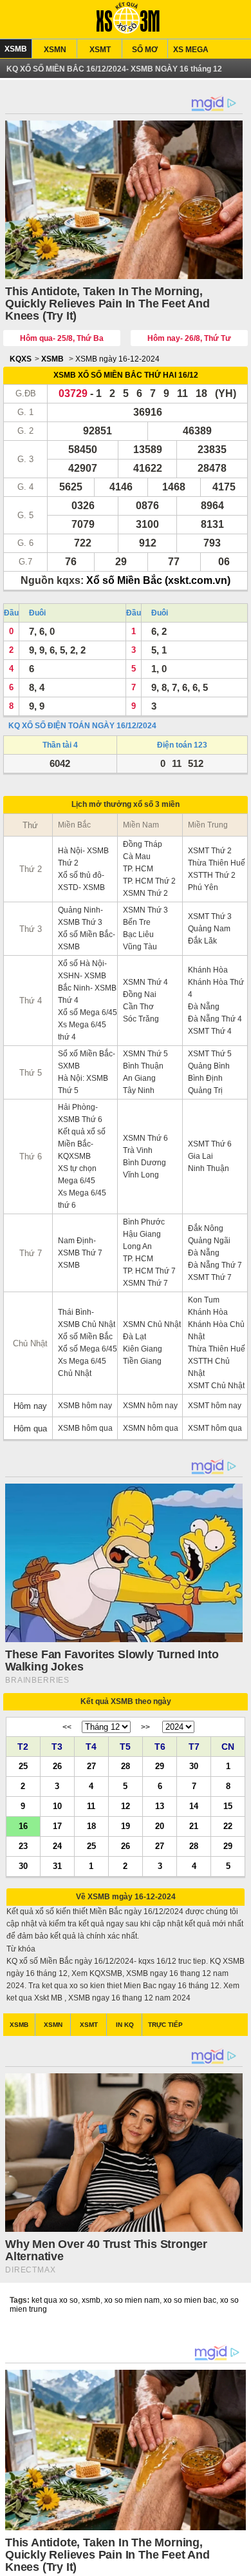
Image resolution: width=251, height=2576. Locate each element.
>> (145, 1727)
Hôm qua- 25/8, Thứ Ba (62, 338)
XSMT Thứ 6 (210, 1144)
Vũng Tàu (140, 947)
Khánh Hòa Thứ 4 (216, 988)
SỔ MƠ (145, 50)
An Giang (139, 1078)
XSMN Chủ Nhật (152, 1324)
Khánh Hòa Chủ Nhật (216, 1331)
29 (160, 1766)
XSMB (16, 49)
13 (160, 1806)
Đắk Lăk (202, 941)
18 (91, 1825)
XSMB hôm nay (85, 1406)
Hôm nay (30, 1406)
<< (67, 1727)
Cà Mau (137, 857)
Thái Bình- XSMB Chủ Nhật (87, 1318)
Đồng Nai (140, 994)
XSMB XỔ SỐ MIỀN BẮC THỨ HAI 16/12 (126, 375)
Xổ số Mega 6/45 (88, 1012)
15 (228, 1806)
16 (23, 1825)
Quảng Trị (205, 1090)
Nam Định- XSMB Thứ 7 (80, 1247)
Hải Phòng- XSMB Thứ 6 (80, 1113)
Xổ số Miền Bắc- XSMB (87, 941)
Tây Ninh (139, 1090)
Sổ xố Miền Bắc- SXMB (87, 1060)
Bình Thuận (143, 1066)
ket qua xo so (55, 2300)
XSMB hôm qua (85, 1428)
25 (23, 1766)
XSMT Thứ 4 (210, 1031)
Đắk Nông (206, 1228)
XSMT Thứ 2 (210, 851)
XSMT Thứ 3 (210, 916)
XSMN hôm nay (150, 1406)
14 (194, 1806)
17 (57, 1825)
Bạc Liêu (138, 935)
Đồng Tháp (143, 844)
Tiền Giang (142, 1361)
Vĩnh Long (141, 1175)
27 (91, 1766)
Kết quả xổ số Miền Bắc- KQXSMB (82, 1144)
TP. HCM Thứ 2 (149, 881)
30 (194, 1766)
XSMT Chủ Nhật (216, 1386)
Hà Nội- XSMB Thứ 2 (83, 857)
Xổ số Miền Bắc (85, 1337)
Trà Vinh (138, 1150)
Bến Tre (137, 922)
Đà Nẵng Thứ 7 (215, 1265)
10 (57, 1806)
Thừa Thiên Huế (217, 863)
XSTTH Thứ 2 (212, 875)
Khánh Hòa (208, 970)
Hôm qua (30, 1428)
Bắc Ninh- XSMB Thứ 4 (87, 994)
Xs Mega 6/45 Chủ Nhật (82, 1367)
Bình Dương (144, 1163)
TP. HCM (138, 869)
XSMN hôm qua (151, 1428)
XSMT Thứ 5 (210, 1054)
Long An (137, 1246)
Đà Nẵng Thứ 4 (215, 1019)
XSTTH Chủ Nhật (209, 1367)
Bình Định (205, 1078)
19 (126, 1825)
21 (194, 1825)
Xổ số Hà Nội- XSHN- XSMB (82, 970)
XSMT (100, 50)
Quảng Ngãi (209, 1241)
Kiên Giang (143, 1349)
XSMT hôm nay (215, 1406)
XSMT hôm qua (215, 1428)
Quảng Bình (209, 1066)
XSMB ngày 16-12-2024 (117, 359)
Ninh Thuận (209, 1168)
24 (57, 1845)
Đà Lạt (135, 1337)
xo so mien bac (190, 2300)
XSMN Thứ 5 (145, 1054)
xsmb (91, 2300)
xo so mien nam (132, 2300)
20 (160, 1825)
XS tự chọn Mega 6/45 (77, 1175)
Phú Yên (203, 887)
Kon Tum (204, 1300)
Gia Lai (200, 1156)
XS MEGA (191, 50)
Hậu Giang (142, 1234)
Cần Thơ (138, 1007)
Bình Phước (144, 1222)
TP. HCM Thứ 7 (149, 1271)
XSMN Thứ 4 (145, 982)
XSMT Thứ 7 (210, 1277)
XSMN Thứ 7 (145, 1283)
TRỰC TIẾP (165, 2025)
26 (57, 1766)
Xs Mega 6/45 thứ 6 (82, 1199)
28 (126, 1766)
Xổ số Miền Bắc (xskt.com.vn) (158, 580)
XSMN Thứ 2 (145, 893)
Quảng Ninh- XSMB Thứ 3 (80, 916)
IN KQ (125, 2025)
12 (126, 1806)
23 (23, 1845)
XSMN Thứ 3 (145, 910)
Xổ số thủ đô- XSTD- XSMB (81, 881)
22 (228, 1825)
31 (57, 1865)
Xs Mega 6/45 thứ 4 (82, 1031)
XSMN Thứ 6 (145, 1138)
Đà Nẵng (204, 1007)
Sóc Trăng (141, 1019)
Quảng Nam (209, 929)
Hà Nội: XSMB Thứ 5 (83, 1084)
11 (91, 1806)
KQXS (21, 359)
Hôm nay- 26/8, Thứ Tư (189, 338)
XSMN (55, 50)
